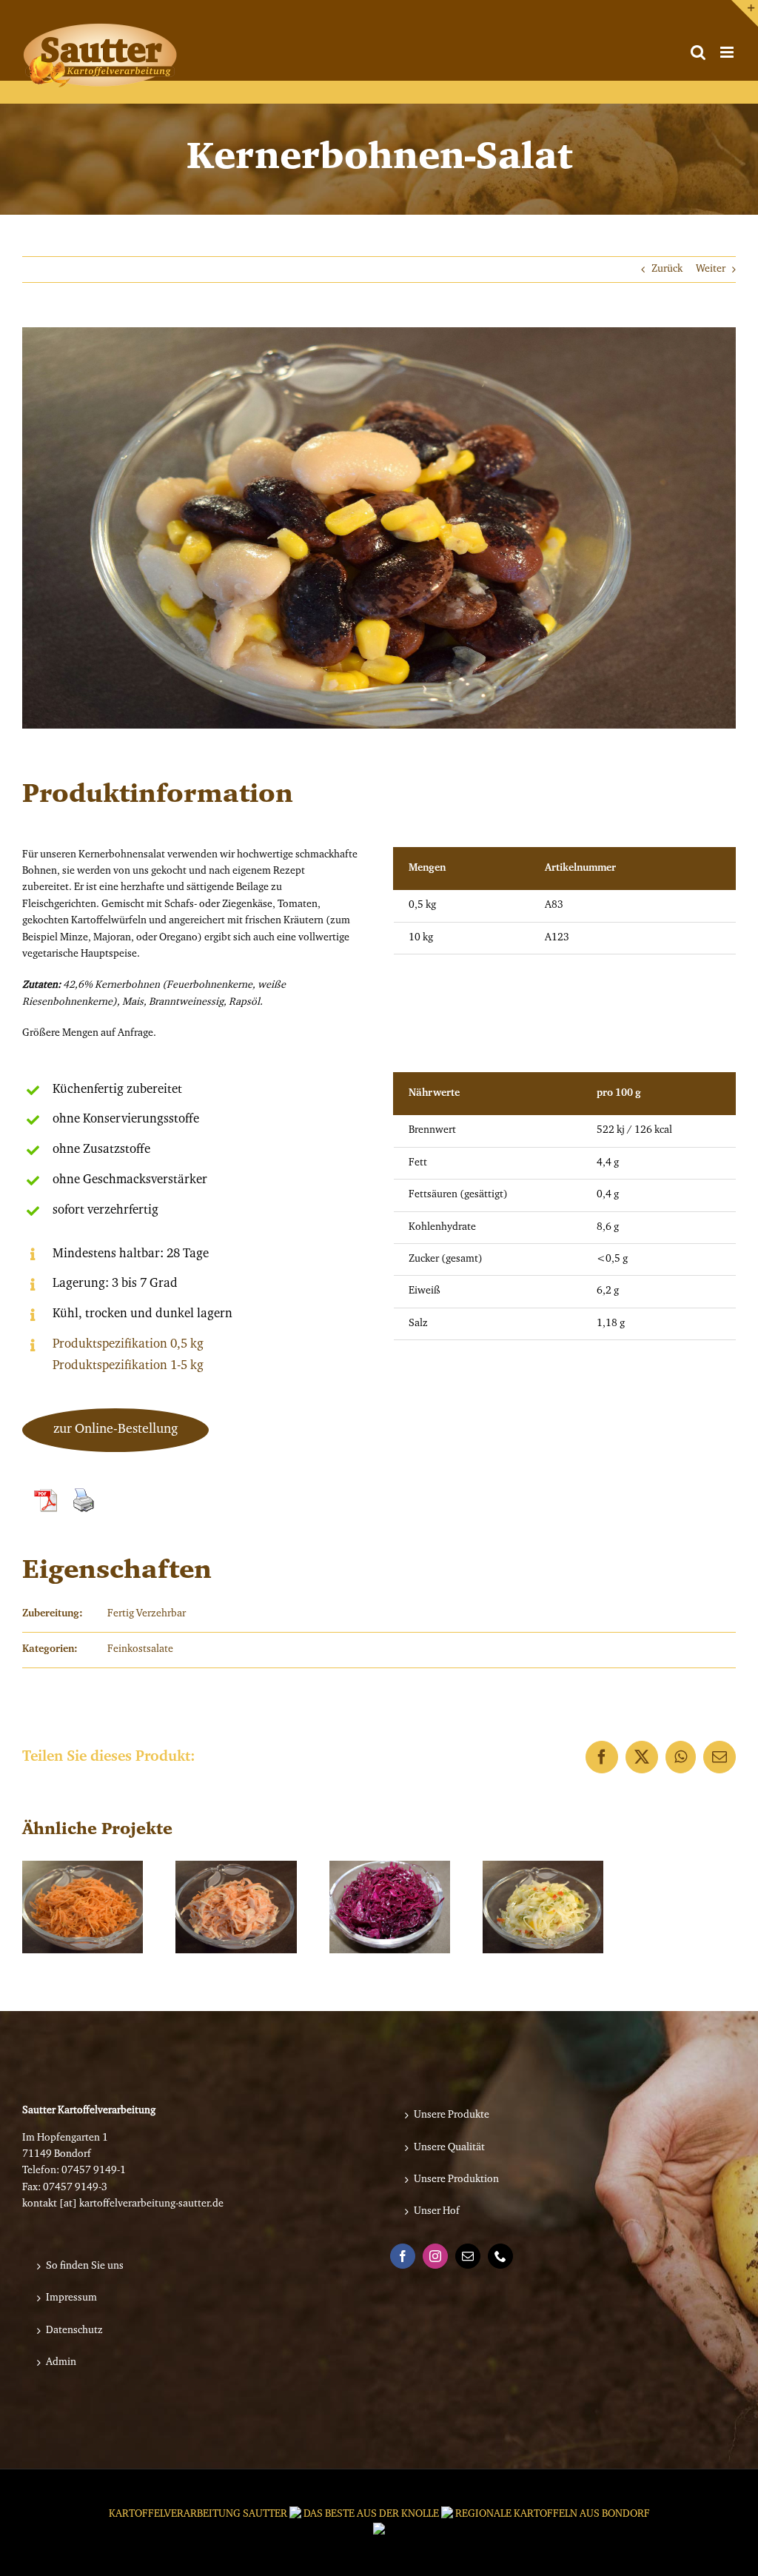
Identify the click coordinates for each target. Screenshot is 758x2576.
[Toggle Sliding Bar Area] (745, 13)
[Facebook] (403, 2256)
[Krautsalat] (543, 1907)
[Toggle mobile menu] (728, 52)
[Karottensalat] (83, 1907)
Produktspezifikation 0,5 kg (128, 1344)
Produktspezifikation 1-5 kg (128, 1366)
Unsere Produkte (452, 2115)
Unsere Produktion (456, 2180)
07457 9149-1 (94, 2171)
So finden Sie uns (85, 2266)
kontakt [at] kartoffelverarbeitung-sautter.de (123, 2204)
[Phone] (500, 2256)
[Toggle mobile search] (698, 52)
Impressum (71, 2298)
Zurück (667, 270)
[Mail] (468, 2256)
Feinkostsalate (140, 1650)
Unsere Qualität (449, 2148)
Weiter (711, 270)
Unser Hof (437, 2212)
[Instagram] (435, 2256)
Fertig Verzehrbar (147, 1614)
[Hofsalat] (236, 1907)
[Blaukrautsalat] (390, 1907)
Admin (61, 2363)
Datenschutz (74, 2331)
